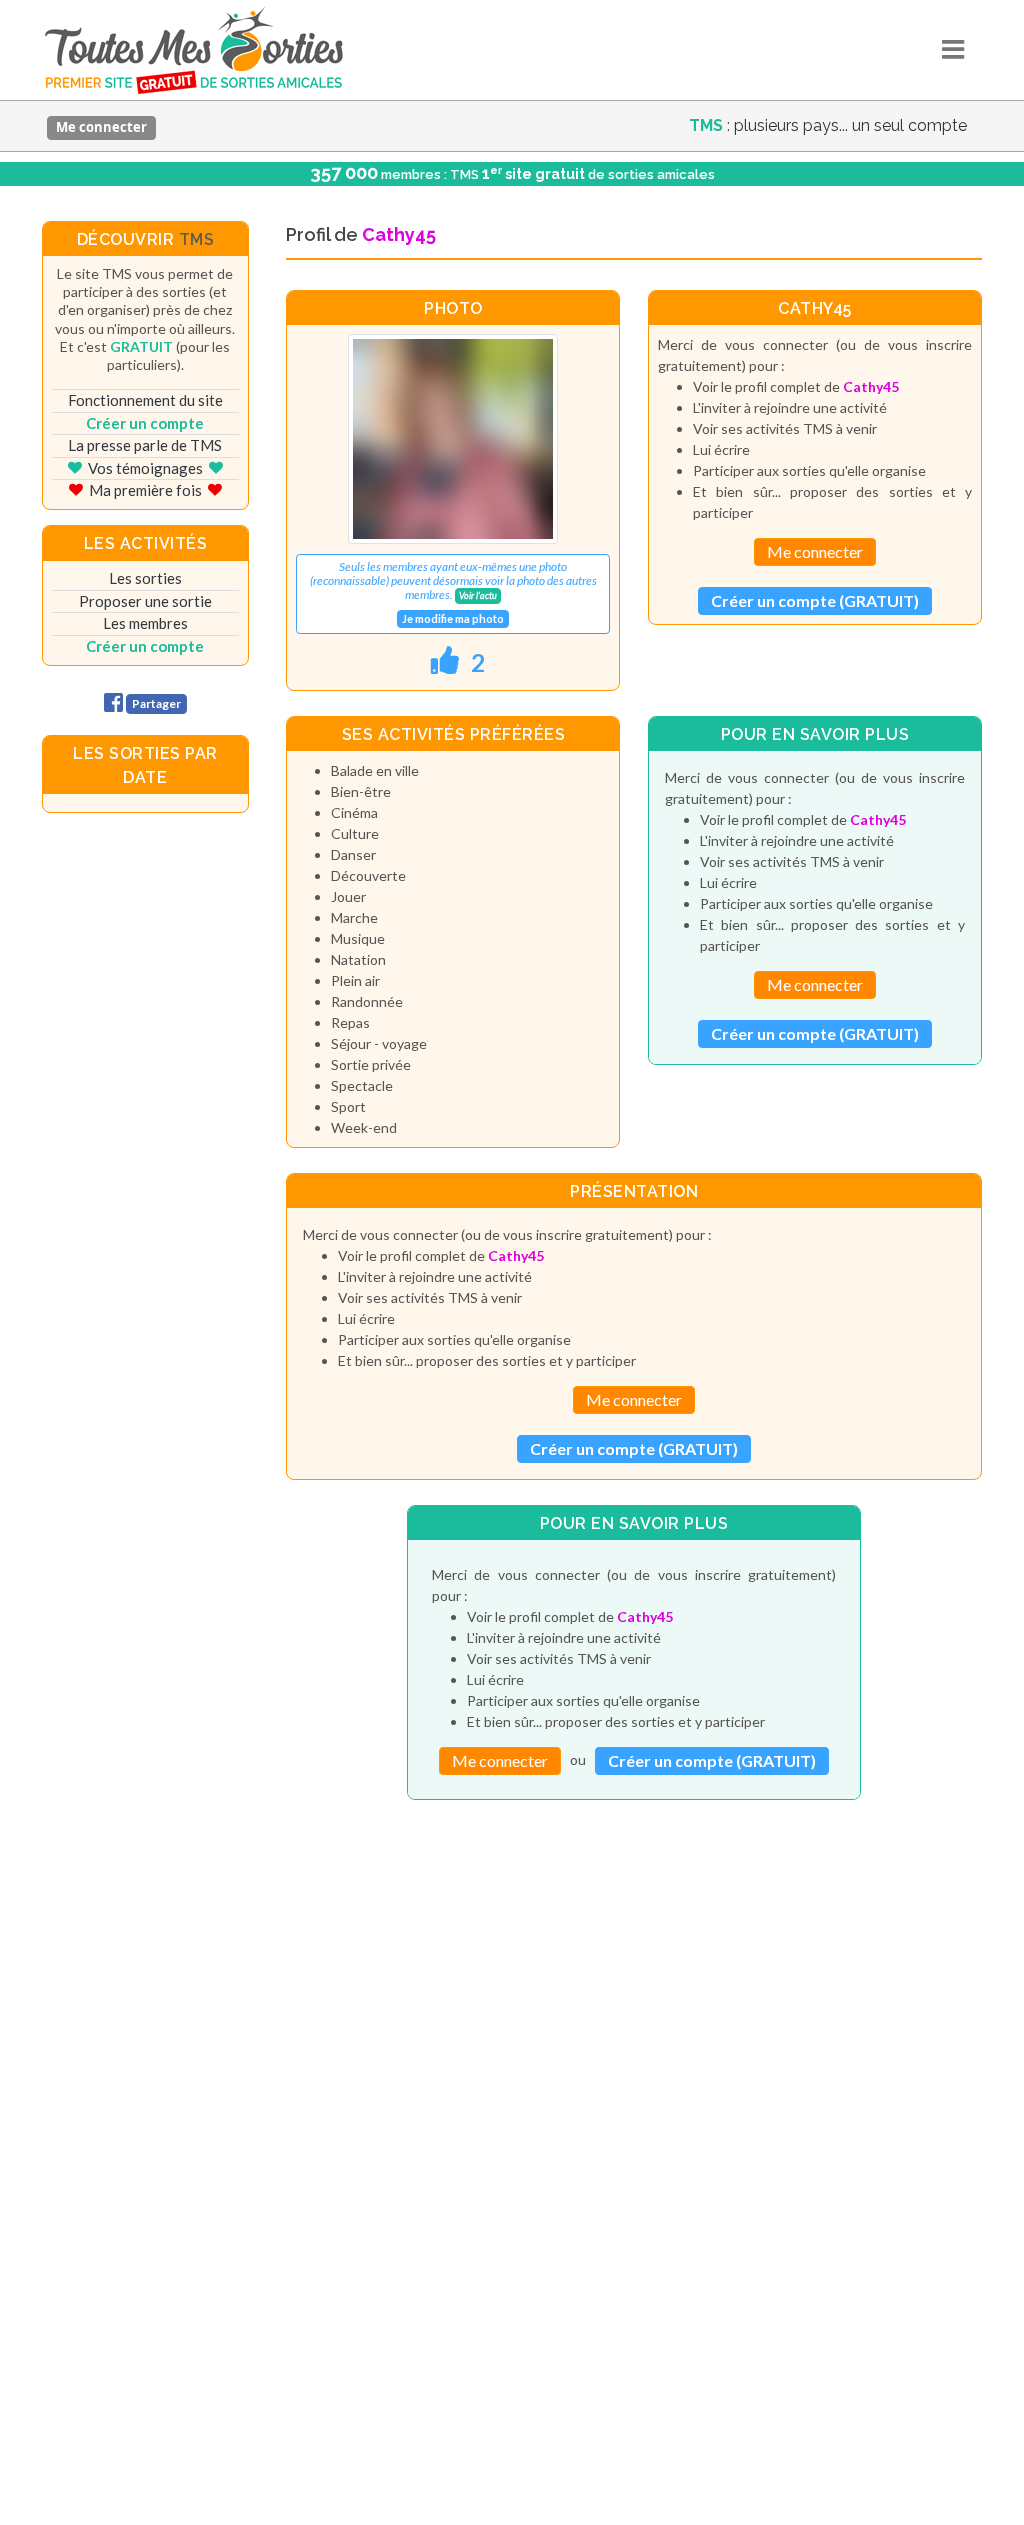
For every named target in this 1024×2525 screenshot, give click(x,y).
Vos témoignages (145, 468)
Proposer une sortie (145, 601)
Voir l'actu (478, 595)
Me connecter (101, 127)
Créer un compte (145, 423)
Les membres (145, 623)
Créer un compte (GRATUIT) (815, 600)
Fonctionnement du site (145, 400)
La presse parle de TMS (145, 445)
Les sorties (145, 578)
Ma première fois (145, 490)
